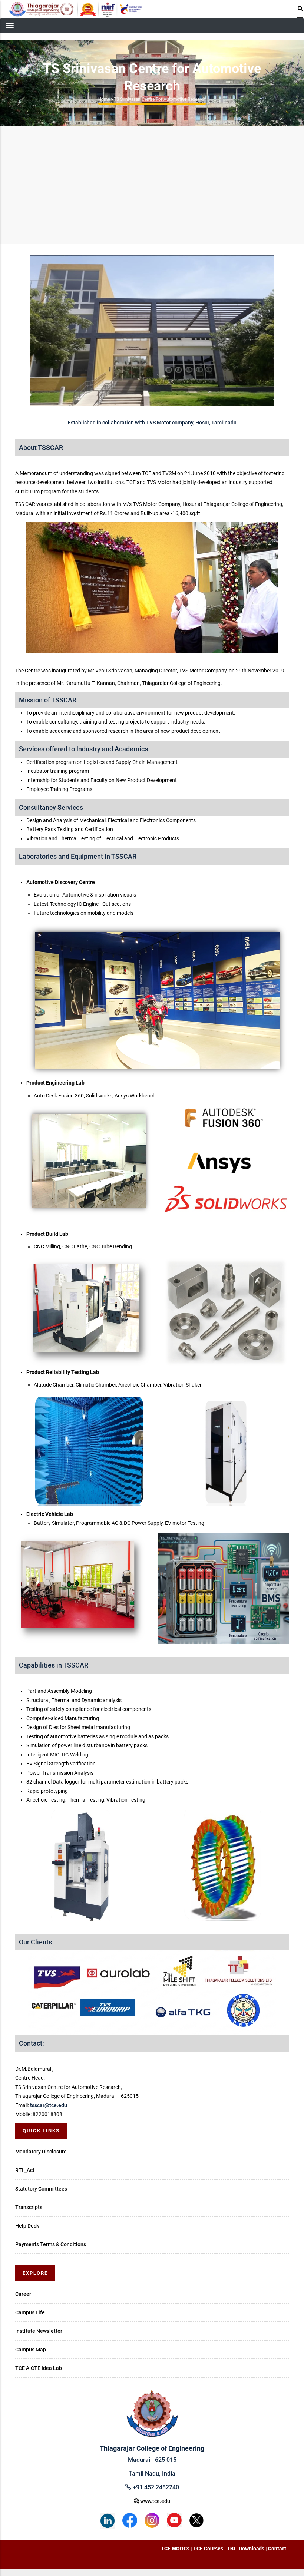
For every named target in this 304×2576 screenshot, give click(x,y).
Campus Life (30, 2312)
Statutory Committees (41, 2189)
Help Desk (27, 2226)
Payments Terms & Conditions (51, 2244)
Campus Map (31, 2350)
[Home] (76, 9)
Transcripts (29, 2207)
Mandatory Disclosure (41, 2152)
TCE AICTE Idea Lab (39, 2368)
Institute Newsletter (39, 2331)
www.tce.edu (155, 2501)
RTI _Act (25, 2170)
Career (23, 2294)
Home (104, 99)
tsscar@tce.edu (49, 2105)
